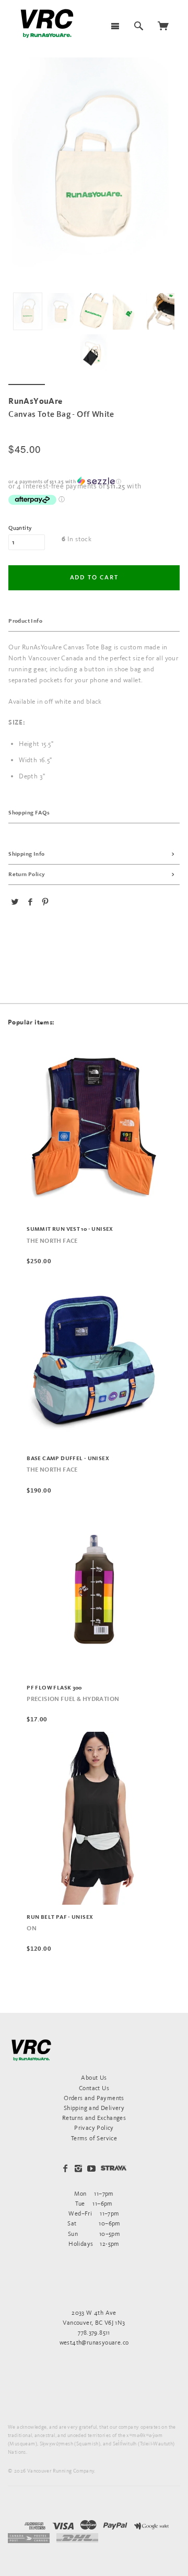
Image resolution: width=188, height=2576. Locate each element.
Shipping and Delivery (94, 2108)
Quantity (20, 528)
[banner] (47, 24)
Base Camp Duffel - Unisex (68, 1459)
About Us (94, 2077)
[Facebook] (65, 2169)
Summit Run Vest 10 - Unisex (70, 1229)
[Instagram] (78, 2169)
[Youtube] (91, 2169)
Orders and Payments (94, 2098)
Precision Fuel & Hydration (73, 1699)
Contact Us (94, 2088)
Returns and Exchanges (94, 2118)
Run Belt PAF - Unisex (60, 1917)
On (32, 1929)
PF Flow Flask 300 (54, 1688)
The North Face (52, 1241)
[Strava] (114, 2168)
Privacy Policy (94, 2128)
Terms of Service (94, 2138)
